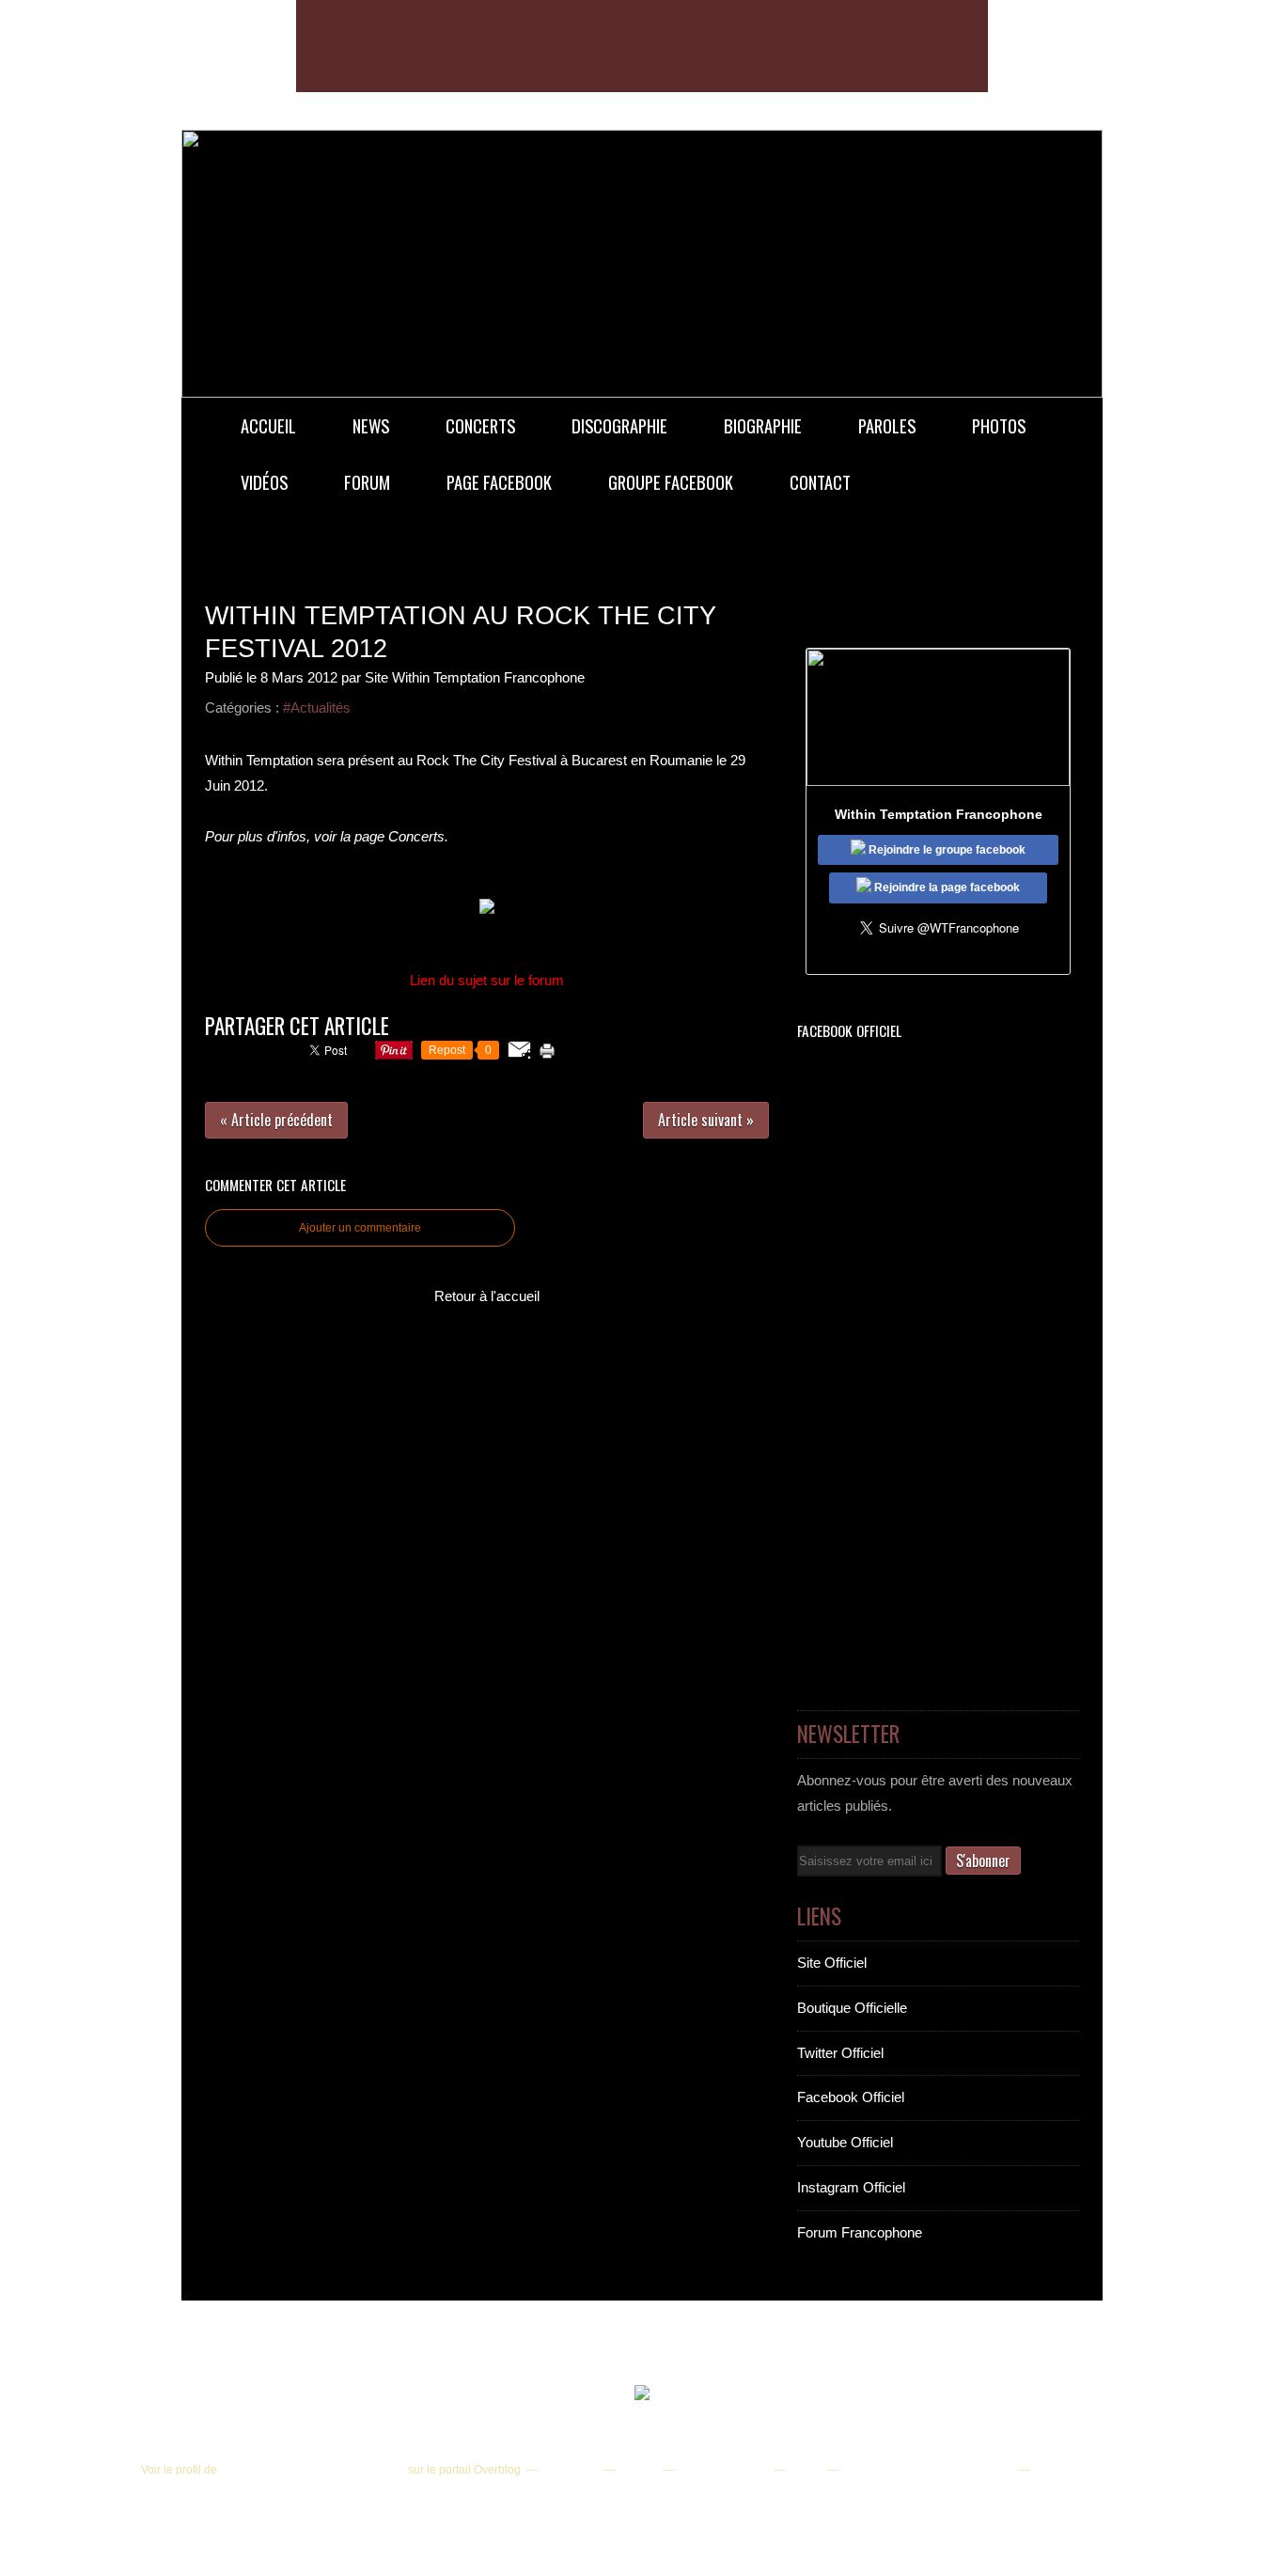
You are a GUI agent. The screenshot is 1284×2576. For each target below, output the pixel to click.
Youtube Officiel (845, 2142)
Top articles (570, 2470)
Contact (820, 482)
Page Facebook (499, 482)
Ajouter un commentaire (360, 1228)
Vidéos (264, 482)
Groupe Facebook (671, 482)
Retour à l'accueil (487, 1296)
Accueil (268, 425)
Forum (367, 482)
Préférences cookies (1085, 2470)
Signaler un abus (723, 2470)
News (371, 425)
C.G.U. (805, 2470)
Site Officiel (832, 1963)
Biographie (763, 425)
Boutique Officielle (852, 2008)
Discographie (619, 425)
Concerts (480, 425)
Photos (999, 425)
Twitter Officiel (840, 2053)
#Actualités (317, 707)
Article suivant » (706, 1120)
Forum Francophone (860, 2232)
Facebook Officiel (851, 2097)
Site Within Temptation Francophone (313, 2470)
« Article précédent (276, 1120)
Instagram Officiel (851, 2187)
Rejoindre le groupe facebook (946, 850)
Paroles (887, 425)
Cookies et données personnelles (927, 2470)
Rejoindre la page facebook (946, 887)
